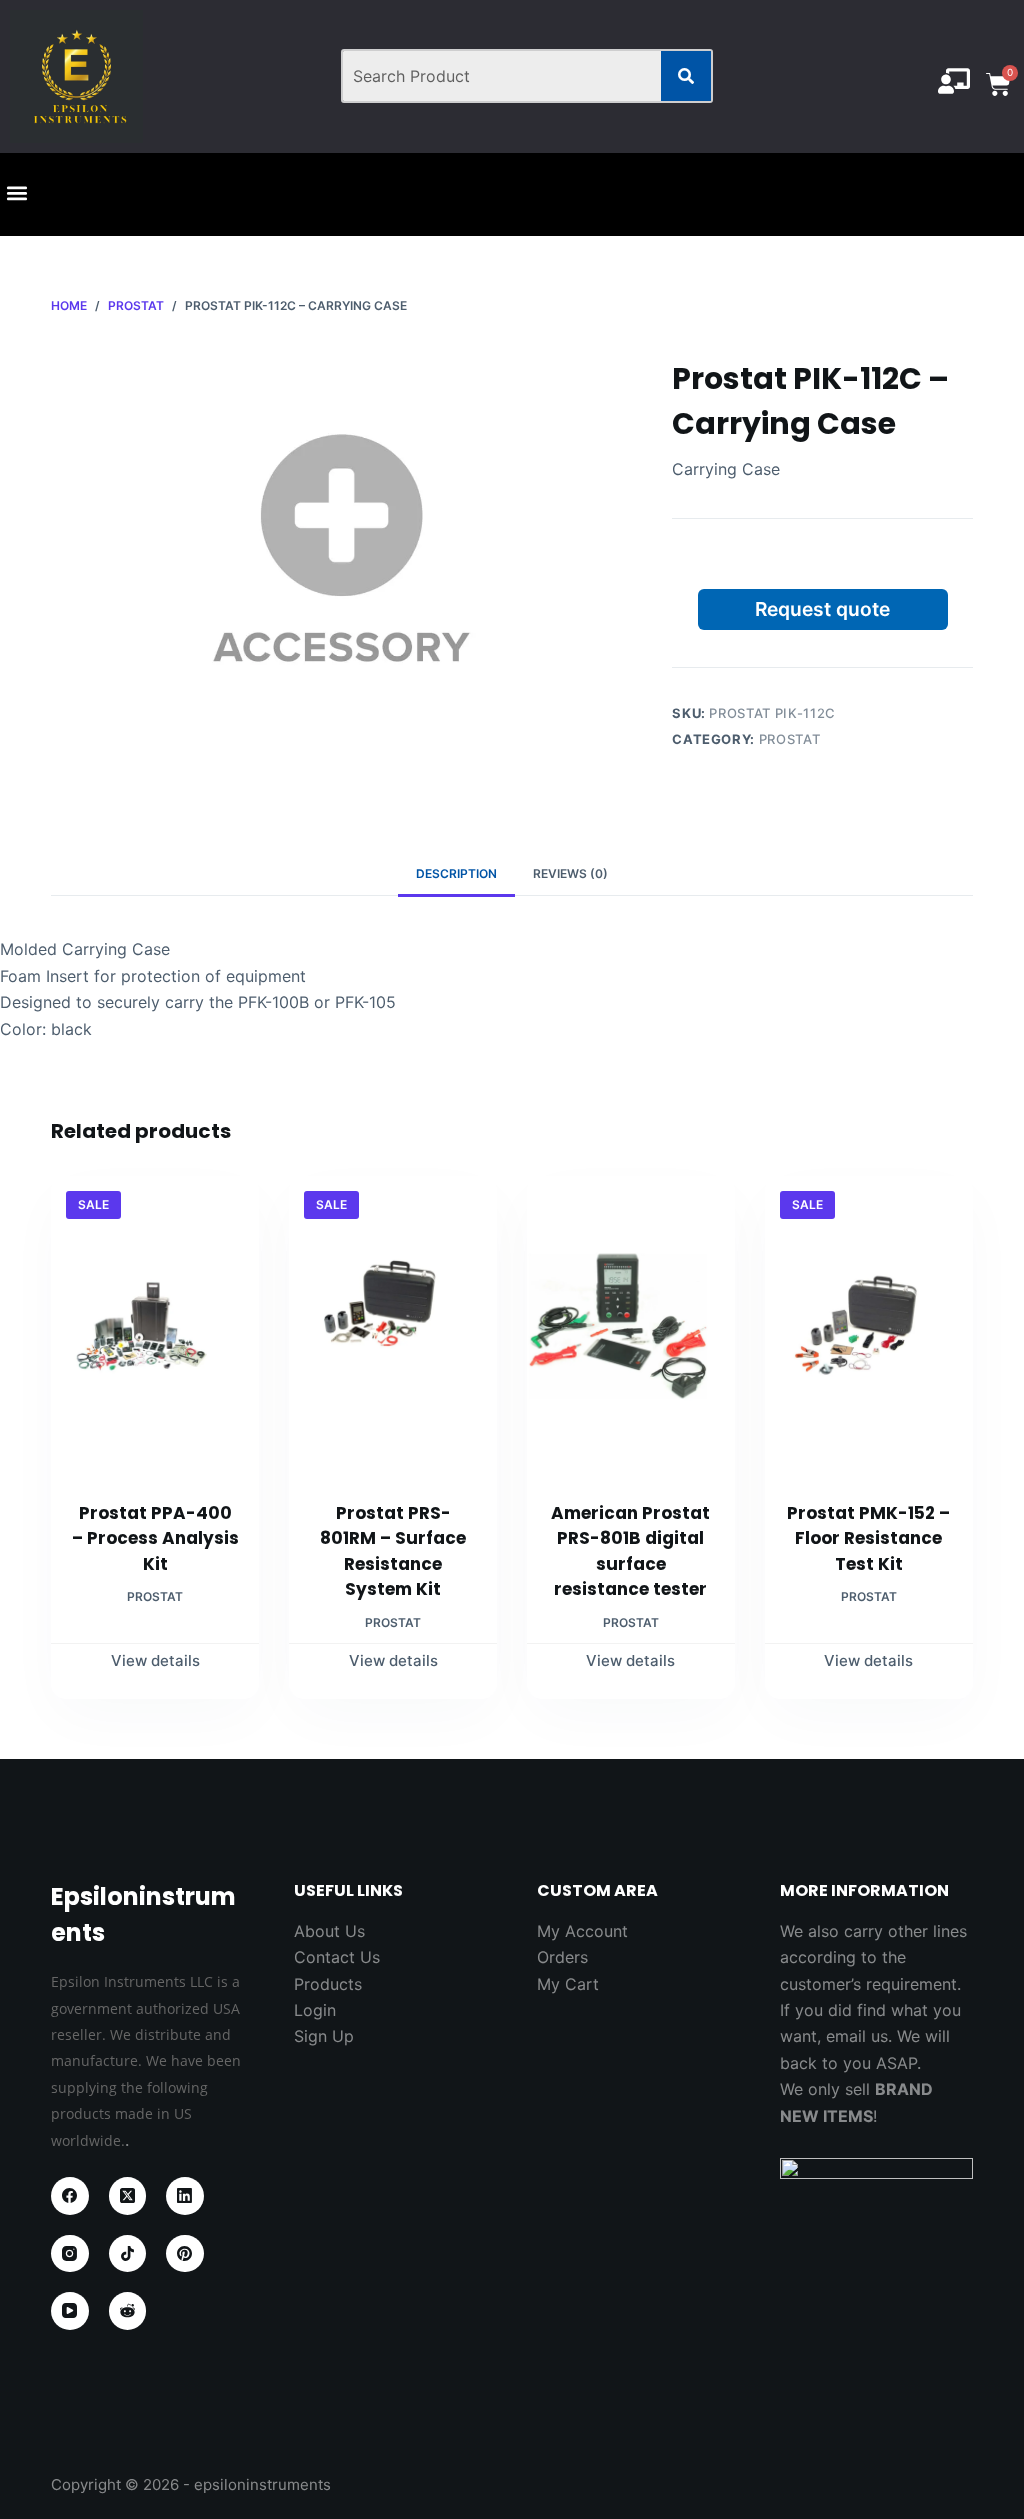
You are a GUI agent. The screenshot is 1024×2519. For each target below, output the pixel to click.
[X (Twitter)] (128, 2196)
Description (456, 873)
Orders (562, 1957)
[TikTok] (128, 2254)
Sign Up (324, 2036)
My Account (582, 1931)
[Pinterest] (185, 2254)
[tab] (456, 873)
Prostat (790, 739)
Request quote (822, 609)
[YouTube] (70, 2311)
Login (315, 2010)
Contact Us (337, 1957)
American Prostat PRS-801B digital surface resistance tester (630, 1551)
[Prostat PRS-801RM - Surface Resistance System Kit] (393, 1326)
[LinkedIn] (185, 2196)
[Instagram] (70, 2254)
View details (155, 1660)
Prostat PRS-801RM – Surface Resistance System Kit (393, 1551)
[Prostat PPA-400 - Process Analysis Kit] (155, 1326)
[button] (16, 193)
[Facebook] (70, 2196)
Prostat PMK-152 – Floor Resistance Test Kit (868, 1538)
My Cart (568, 1984)
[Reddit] (128, 2311)
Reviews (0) (570, 873)
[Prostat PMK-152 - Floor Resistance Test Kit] (869, 1326)
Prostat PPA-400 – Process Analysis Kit (155, 1538)
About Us (329, 1931)
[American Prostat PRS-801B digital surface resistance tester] (631, 1326)
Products (328, 1984)
